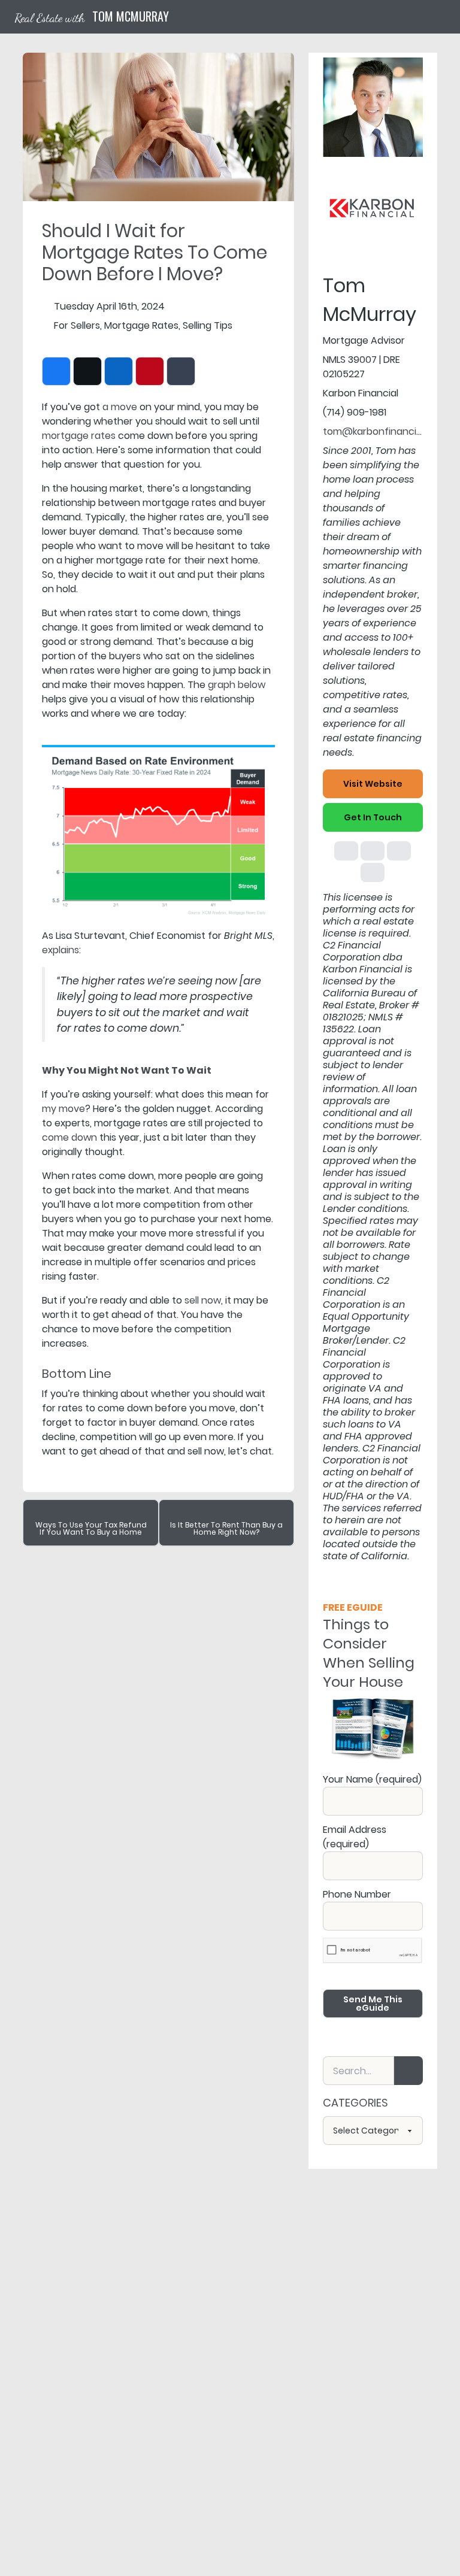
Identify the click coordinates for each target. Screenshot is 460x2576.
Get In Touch (373, 817)
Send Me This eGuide (373, 2004)
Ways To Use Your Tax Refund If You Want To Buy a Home (91, 1528)
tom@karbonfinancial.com (385, 431)
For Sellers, (78, 325)
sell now (203, 1300)
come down (69, 1137)
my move (63, 1109)
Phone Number (357, 1894)
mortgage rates (79, 436)
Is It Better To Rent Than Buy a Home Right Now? (226, 1528)
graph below (237, 685)
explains (60, 950)
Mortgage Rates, (142, 325)
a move (120, 407)
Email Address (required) (355, 1837)
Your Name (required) (372, 1779)
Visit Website (373, 784)
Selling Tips (208, 325)
